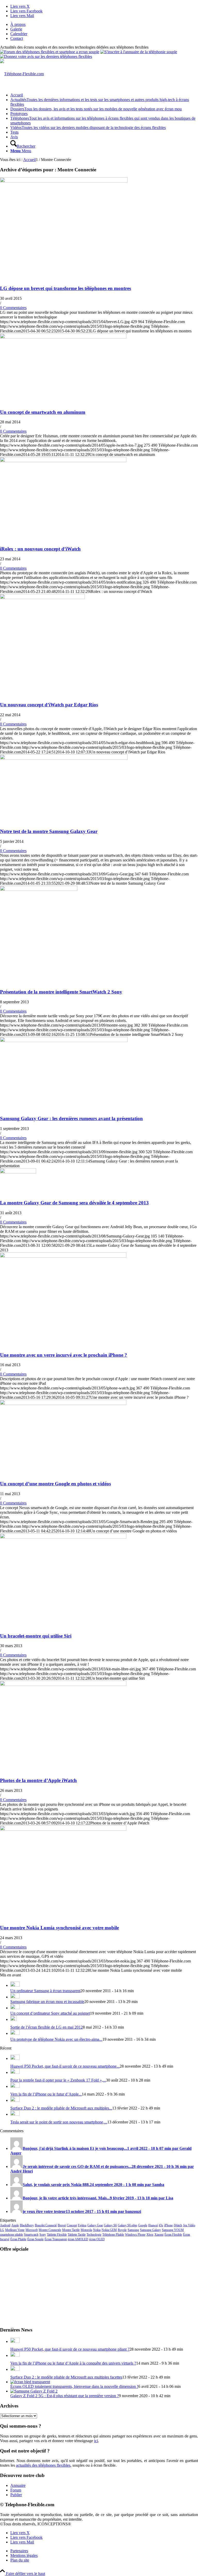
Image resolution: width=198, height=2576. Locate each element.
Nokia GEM (109, 2230)
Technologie (94, 2235)
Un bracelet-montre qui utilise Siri (36, 1636)
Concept (72, 2225)
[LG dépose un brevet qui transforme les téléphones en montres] (64, 181)
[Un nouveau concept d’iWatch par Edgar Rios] (42, 598)
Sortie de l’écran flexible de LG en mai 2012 (47, 2027)
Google (143, 2225)
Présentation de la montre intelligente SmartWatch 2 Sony (61, 992)
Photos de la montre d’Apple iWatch (38, 1780)
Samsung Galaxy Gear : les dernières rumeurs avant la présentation (71, 1118)
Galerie (16, 29)
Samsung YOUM (173, 2230)
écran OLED (97, 2239)
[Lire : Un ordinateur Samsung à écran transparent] (15, 1985)
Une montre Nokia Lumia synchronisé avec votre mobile (59, 1928)
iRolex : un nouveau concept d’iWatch (40, 549)
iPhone (168, 2225)
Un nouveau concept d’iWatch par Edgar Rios (49, 705)
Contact (17, 38)
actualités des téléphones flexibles (43, 2465)
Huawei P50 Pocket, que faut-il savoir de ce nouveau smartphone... (65, 2066)
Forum (16, 2490)
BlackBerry (27, 2225)
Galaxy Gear (95, 2225)
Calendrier (19, 34)
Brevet (62, 2225)
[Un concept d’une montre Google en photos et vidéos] (63, 1404)
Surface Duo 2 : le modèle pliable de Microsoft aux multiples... (61, 2108)
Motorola (86, 2230)
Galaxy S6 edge (127, 2225)
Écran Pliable (18, 2239)
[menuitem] (104, 25)
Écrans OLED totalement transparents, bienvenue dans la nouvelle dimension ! (74, 2386)
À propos (18, 24)
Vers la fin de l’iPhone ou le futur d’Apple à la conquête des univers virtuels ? (73, 2363)
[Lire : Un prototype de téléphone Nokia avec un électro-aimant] (15, 2033)
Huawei (153, 2225)
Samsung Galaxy (150, 2230)
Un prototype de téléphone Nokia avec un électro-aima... (56, 2039)
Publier (16, 2495)
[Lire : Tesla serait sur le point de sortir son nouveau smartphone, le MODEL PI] (15, 2114)
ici (96, 2441)
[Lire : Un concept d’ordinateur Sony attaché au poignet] (15, 2008)
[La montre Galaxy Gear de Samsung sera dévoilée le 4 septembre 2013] (18, 1172)
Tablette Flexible (57, 2235)
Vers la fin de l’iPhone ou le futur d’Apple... (46, 2094)
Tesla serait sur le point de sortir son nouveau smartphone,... (59, 2122)
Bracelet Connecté (46, 2225)
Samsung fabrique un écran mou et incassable (47, 2002)
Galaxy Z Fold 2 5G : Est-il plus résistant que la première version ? (65, 2396)
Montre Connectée (50, 2230)
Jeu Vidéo (189, 2225)
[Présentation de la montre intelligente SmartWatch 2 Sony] (39, 889)
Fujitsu (82, 2225)
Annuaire (18, 2485)
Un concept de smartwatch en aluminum (43, 412)
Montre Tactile (71, 2230)
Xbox (150, 2235)
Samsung (133, 2230)
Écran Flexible (173, 2235)
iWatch (178, 2225)
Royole (122, 2230)
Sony (43, 2235)
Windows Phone (135, 2235)
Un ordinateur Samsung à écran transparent (45, 1991)
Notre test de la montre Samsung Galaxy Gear (49, 831)
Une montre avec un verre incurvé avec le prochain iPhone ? (64, 1355)
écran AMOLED (78, 2239)
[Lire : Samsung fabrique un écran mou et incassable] (15, 1997)
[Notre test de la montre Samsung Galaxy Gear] (64, 758)
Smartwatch (31, 2235)
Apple (15, 2225)
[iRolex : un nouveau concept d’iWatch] (63, 461)
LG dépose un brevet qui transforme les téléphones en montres (65, 288)
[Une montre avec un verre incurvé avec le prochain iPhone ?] (63, 1256)
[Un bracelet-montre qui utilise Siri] (63, 1537)
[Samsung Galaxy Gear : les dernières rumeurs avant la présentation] (64, 1041)
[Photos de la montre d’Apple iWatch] (63, 1684)
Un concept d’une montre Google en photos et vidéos (55, 1484)
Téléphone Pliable (113, 2235)
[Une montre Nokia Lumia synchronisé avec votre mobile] (63, 1829)
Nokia (97, 2230)
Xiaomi (159, 2235)
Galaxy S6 (110, 2225)
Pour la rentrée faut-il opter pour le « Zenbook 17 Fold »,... (58, 2080)
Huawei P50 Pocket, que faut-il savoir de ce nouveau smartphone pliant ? (70, 2349)
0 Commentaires (13, 308)
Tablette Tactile (77, 2235)
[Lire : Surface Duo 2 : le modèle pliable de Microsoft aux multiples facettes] (15, 2100)
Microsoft (32, 2230)
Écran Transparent (56, 2239)
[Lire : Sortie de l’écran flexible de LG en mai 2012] (14, 2019)
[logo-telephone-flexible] (22, 74)
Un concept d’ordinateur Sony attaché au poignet (50, 2013)
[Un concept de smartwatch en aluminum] (63, 337)
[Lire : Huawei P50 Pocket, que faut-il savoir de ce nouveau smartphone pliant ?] (15, 2058)
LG (2, 2230)
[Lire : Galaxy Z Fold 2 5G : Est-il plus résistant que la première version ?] (34, 2391)
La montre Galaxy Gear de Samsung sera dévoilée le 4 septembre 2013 (74, 1203)
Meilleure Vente (15, 2230)
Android (5, 2225)
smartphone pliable (11, 2235)
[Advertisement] (99, 2289)
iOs (161, 2225)
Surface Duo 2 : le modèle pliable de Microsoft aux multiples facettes (66, 2377)
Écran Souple (35, 2239)
